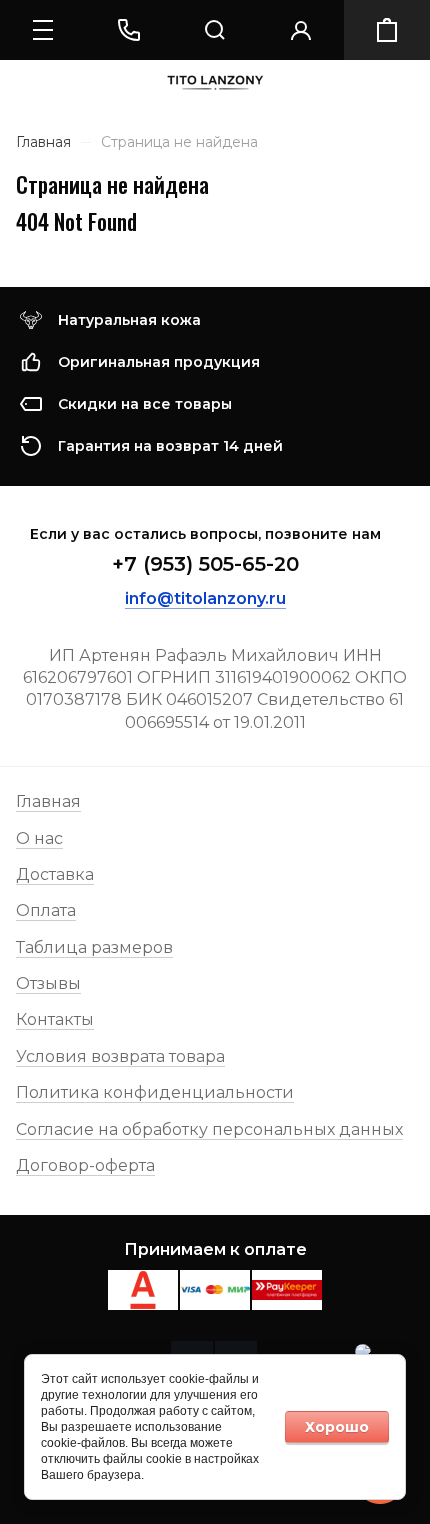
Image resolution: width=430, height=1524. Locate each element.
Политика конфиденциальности (155, 1092)
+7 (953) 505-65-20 (205, 564)
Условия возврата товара (120, 1056)
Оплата (46, 910)
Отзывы (48, 983)
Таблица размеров (94, 947)
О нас (39, 838)
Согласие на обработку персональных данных (209, 1129)
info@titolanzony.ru (205, 598)
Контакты (55, 1019)
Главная (48, 801)
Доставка (55, 874)
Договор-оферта (85, 1165)
